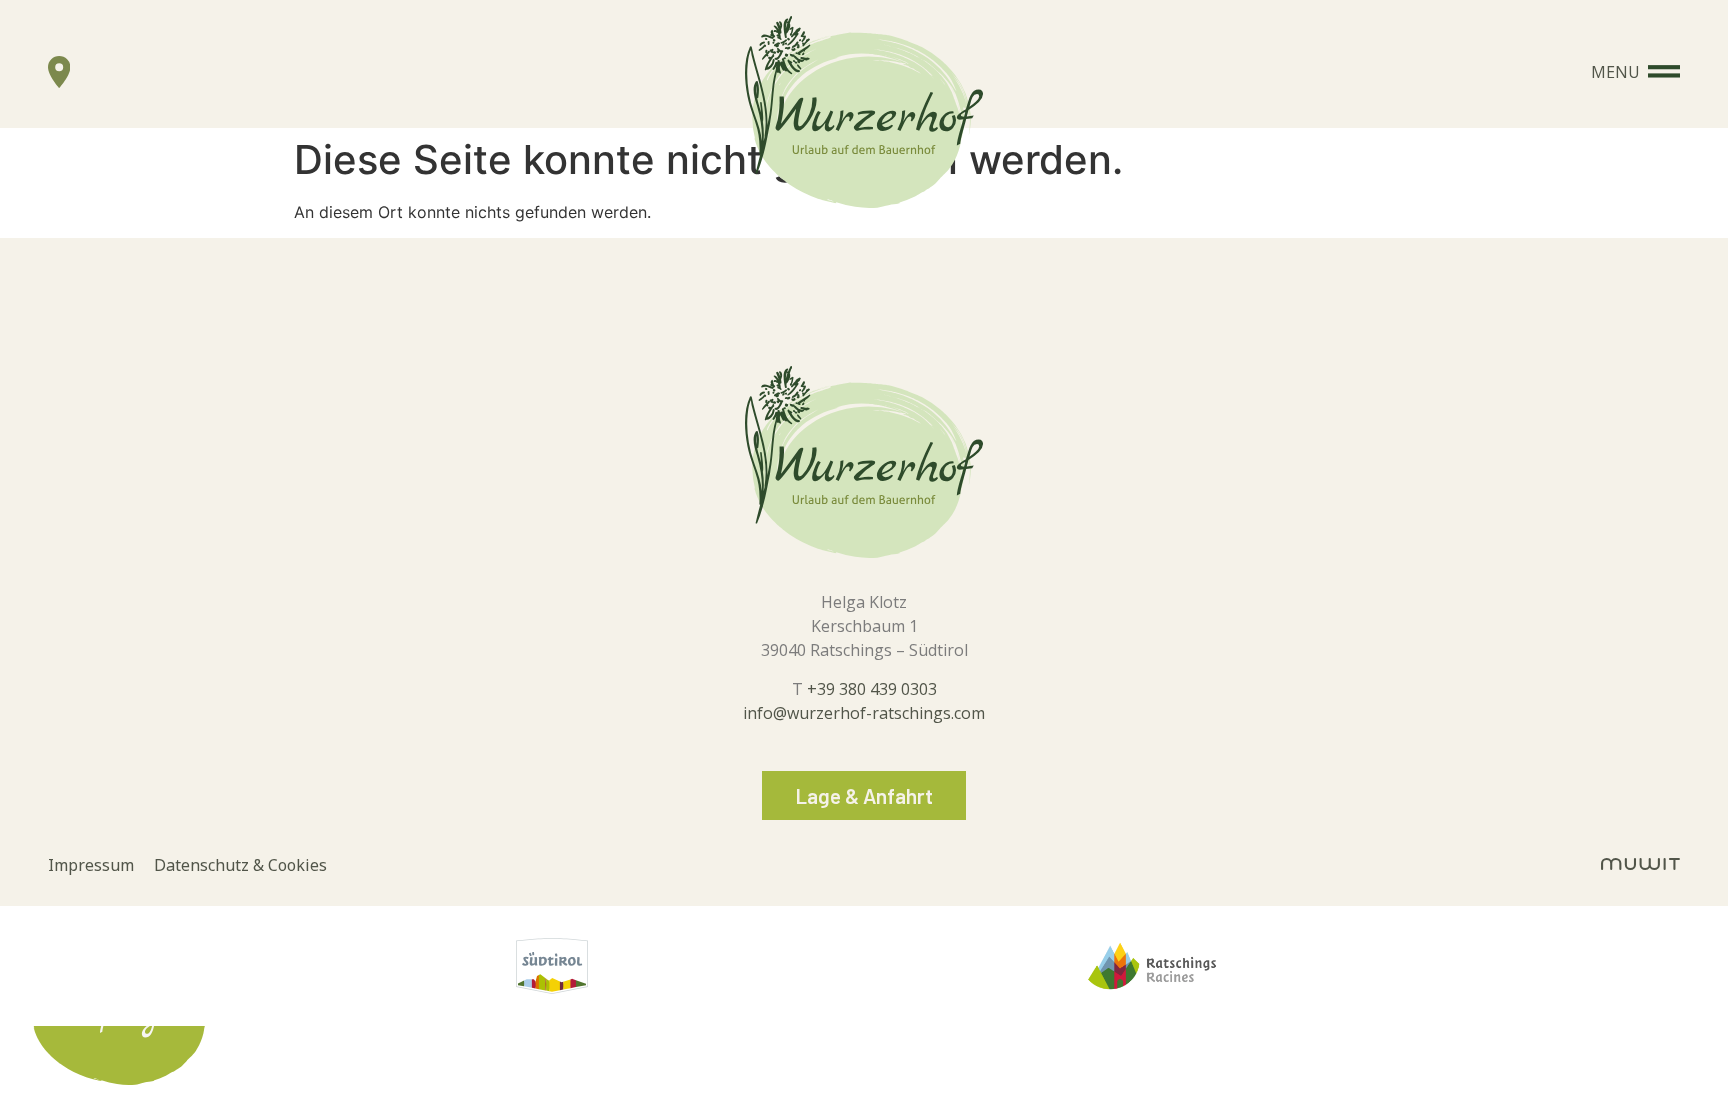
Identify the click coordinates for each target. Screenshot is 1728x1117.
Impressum (101, 867)
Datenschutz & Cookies (240, 867)
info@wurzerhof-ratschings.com (864, 713)
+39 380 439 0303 (872, 689)
